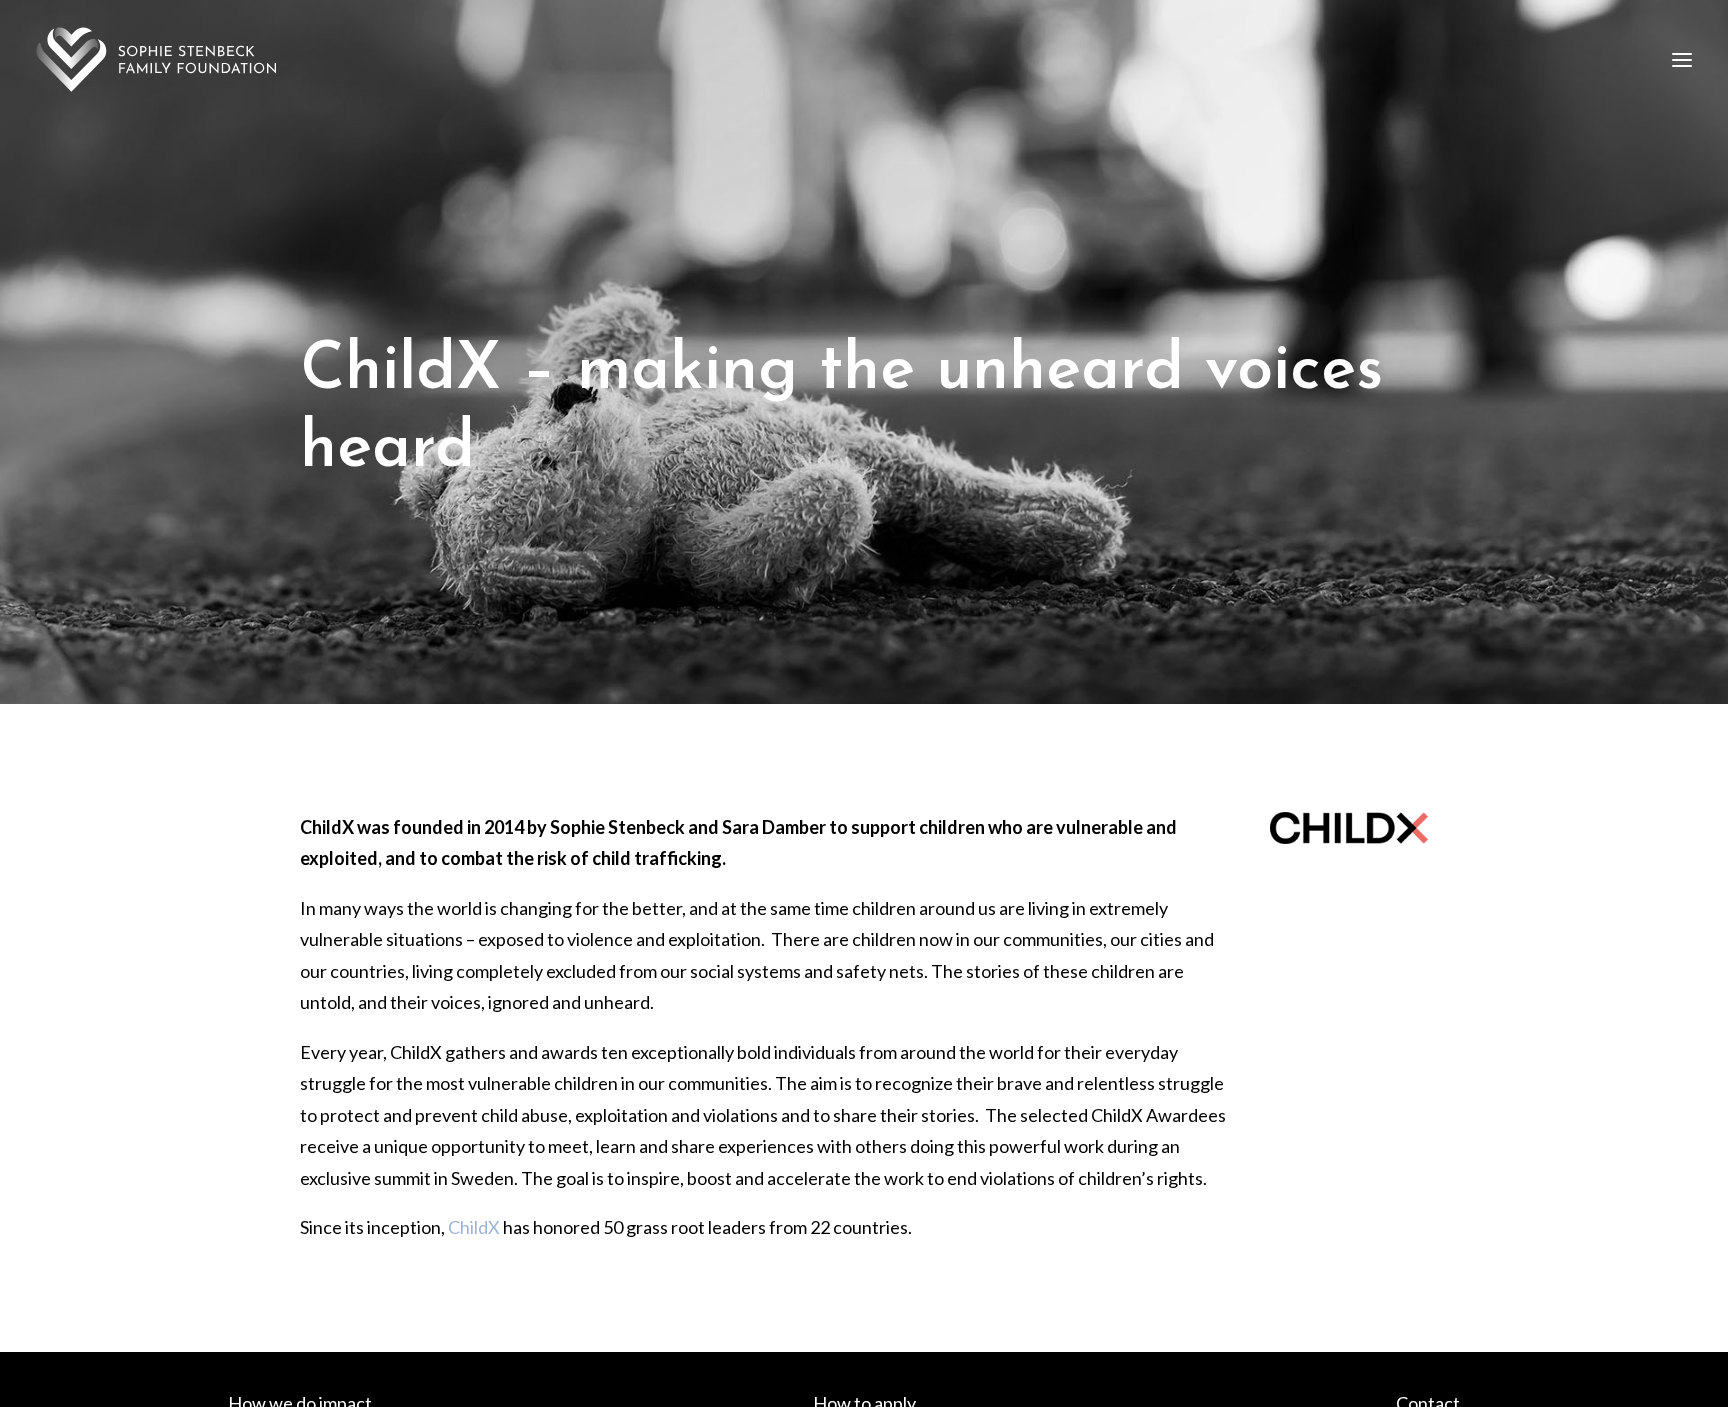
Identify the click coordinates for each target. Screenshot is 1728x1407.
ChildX (474, 1227)
